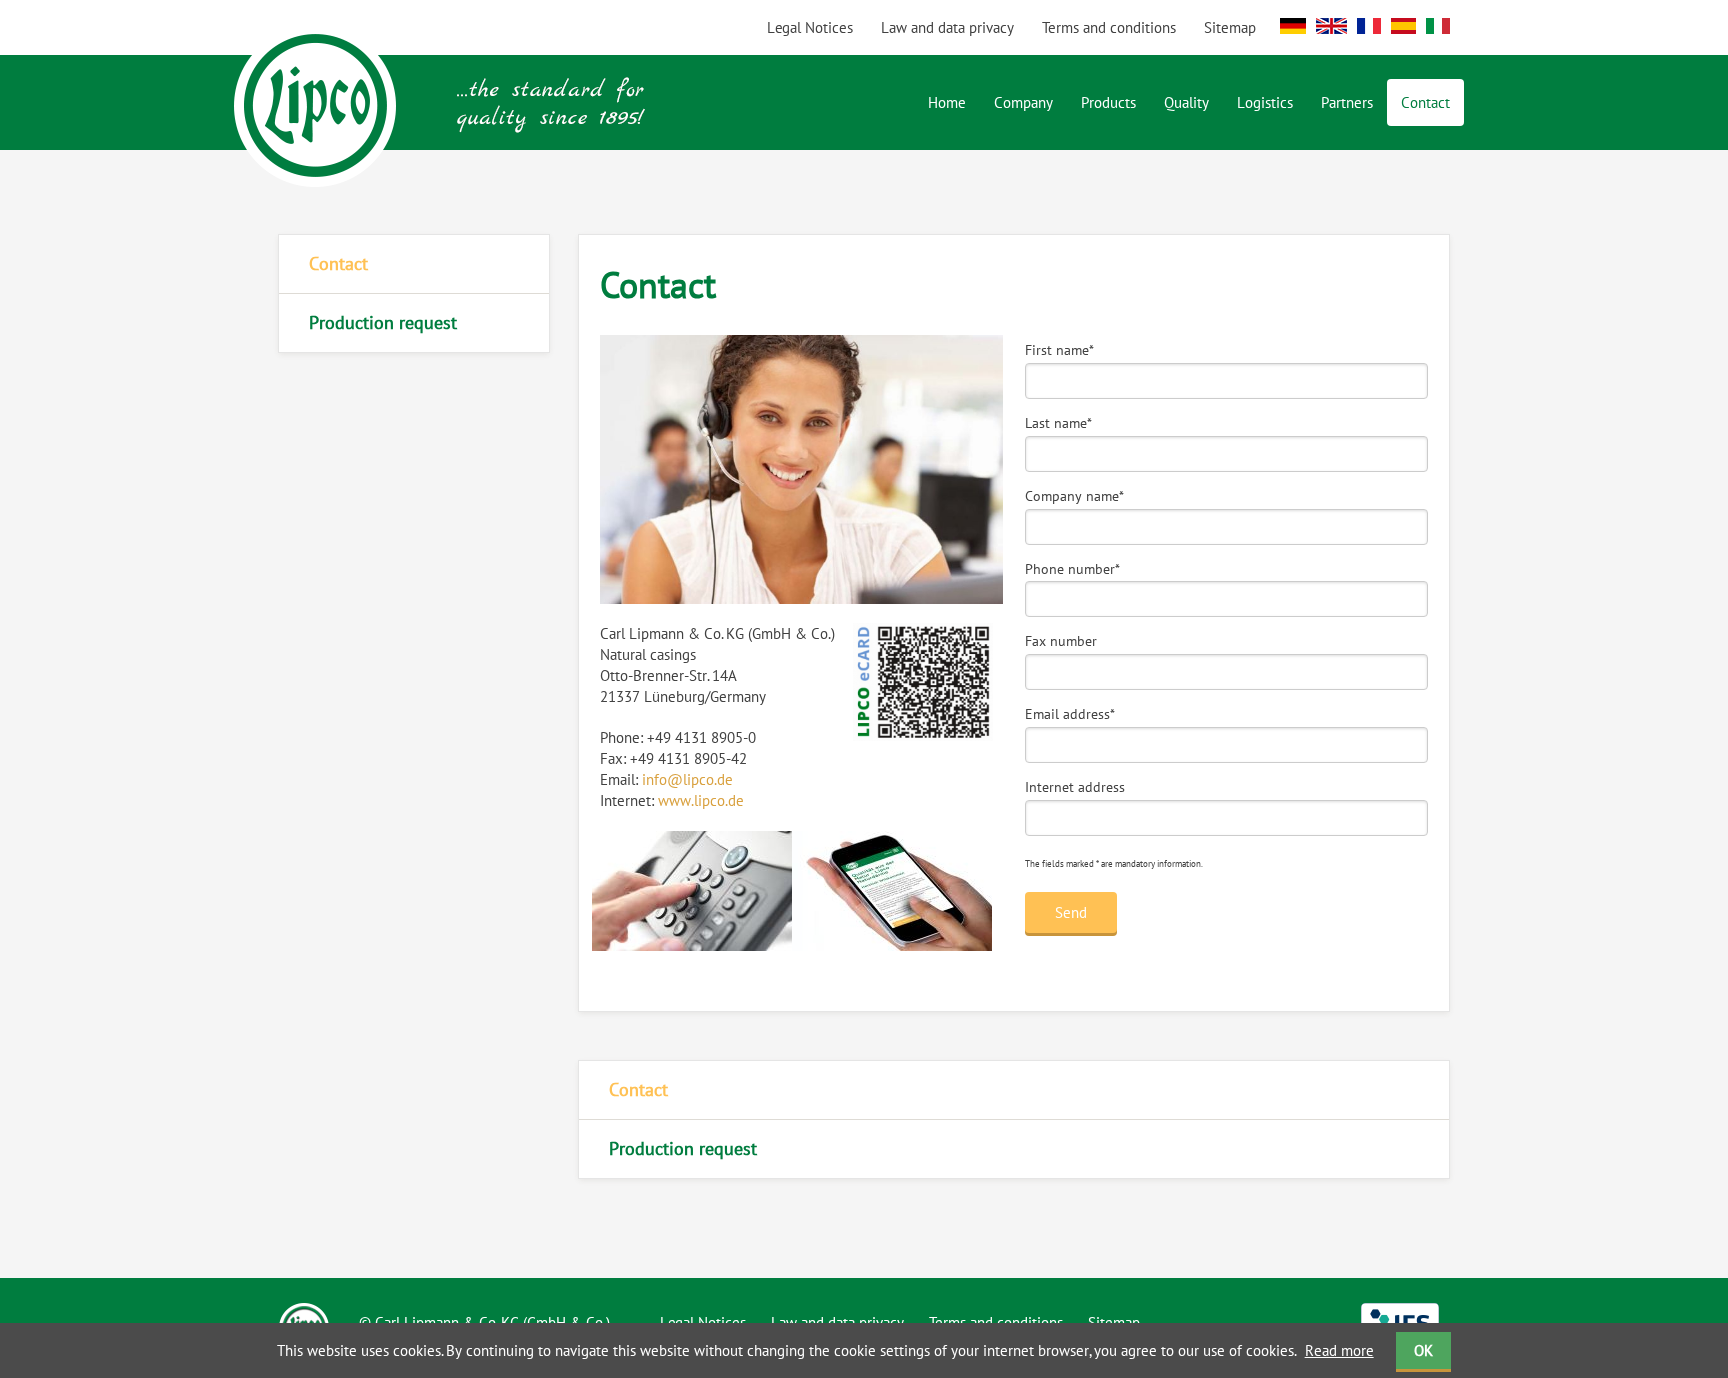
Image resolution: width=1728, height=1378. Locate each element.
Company (1023, 102)
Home (947, 102)
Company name (1074, 496)
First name (1059, 350)
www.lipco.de (701, 800)
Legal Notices (810, 27)
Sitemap (1230, 27)
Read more (1339, 1350)
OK (1423, 1350)
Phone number (1072, 569)
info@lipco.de (687, 779)
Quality (1186, 102)
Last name (1058, 423)
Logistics (1265, 102)
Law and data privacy (947, 27)
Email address (1070, 714)
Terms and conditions (1109, 27)
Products (1108, 102)
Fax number (1061, 641)
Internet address (1075, 787)
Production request (383, 322)
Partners (1347, 102)
